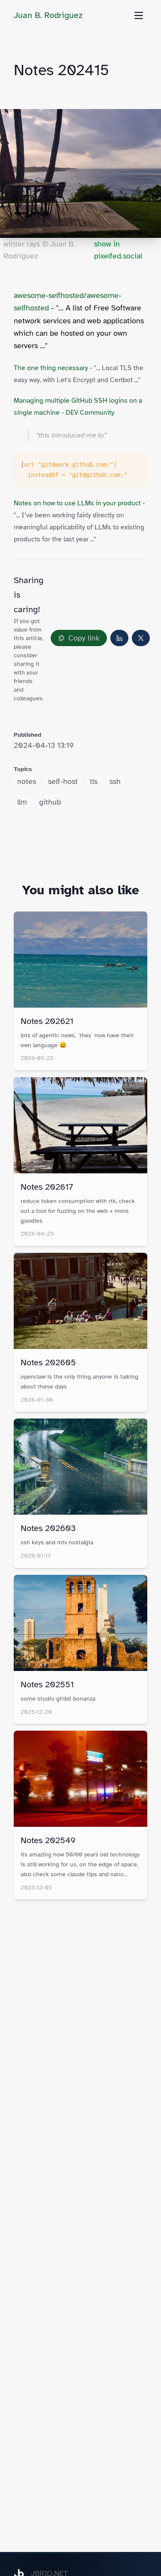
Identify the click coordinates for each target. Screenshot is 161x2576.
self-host (63, 781)
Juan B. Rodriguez (48, 15)
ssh (115, 781)
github (50, 802)
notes (27, 781)
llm (22, 802)
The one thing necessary (51, 368)
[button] (79, 638)
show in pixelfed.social (118, 250)
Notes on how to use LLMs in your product (77, 503)
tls (94, 781)
